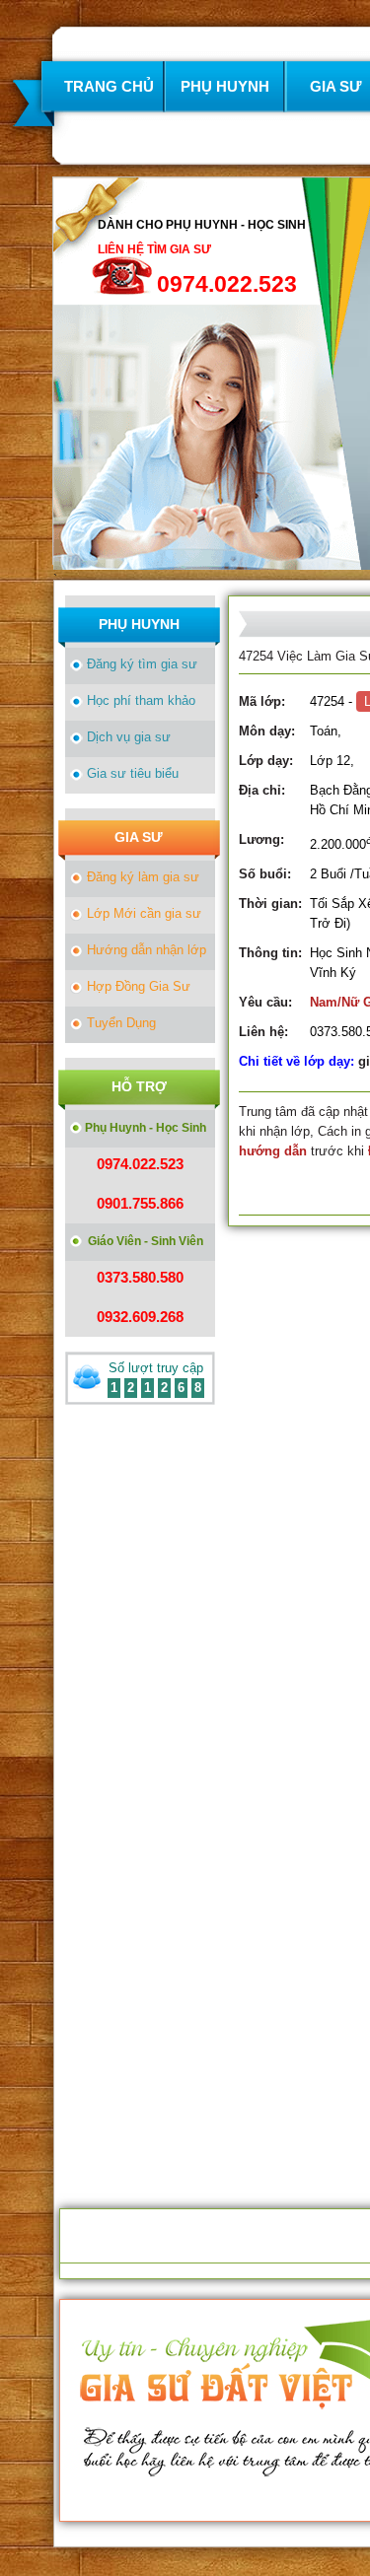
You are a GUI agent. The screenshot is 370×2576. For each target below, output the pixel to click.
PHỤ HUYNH (225, 86)
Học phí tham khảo (141, 700)
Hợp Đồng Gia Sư (139, 986)
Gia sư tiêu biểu (133, 773)
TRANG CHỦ (109, 86)
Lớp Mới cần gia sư (144, 913)
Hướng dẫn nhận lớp (147, 950)
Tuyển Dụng (121, 1023)
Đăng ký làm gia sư (143, 877)
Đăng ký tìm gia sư (142, 664)
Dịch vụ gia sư (129, 737)
